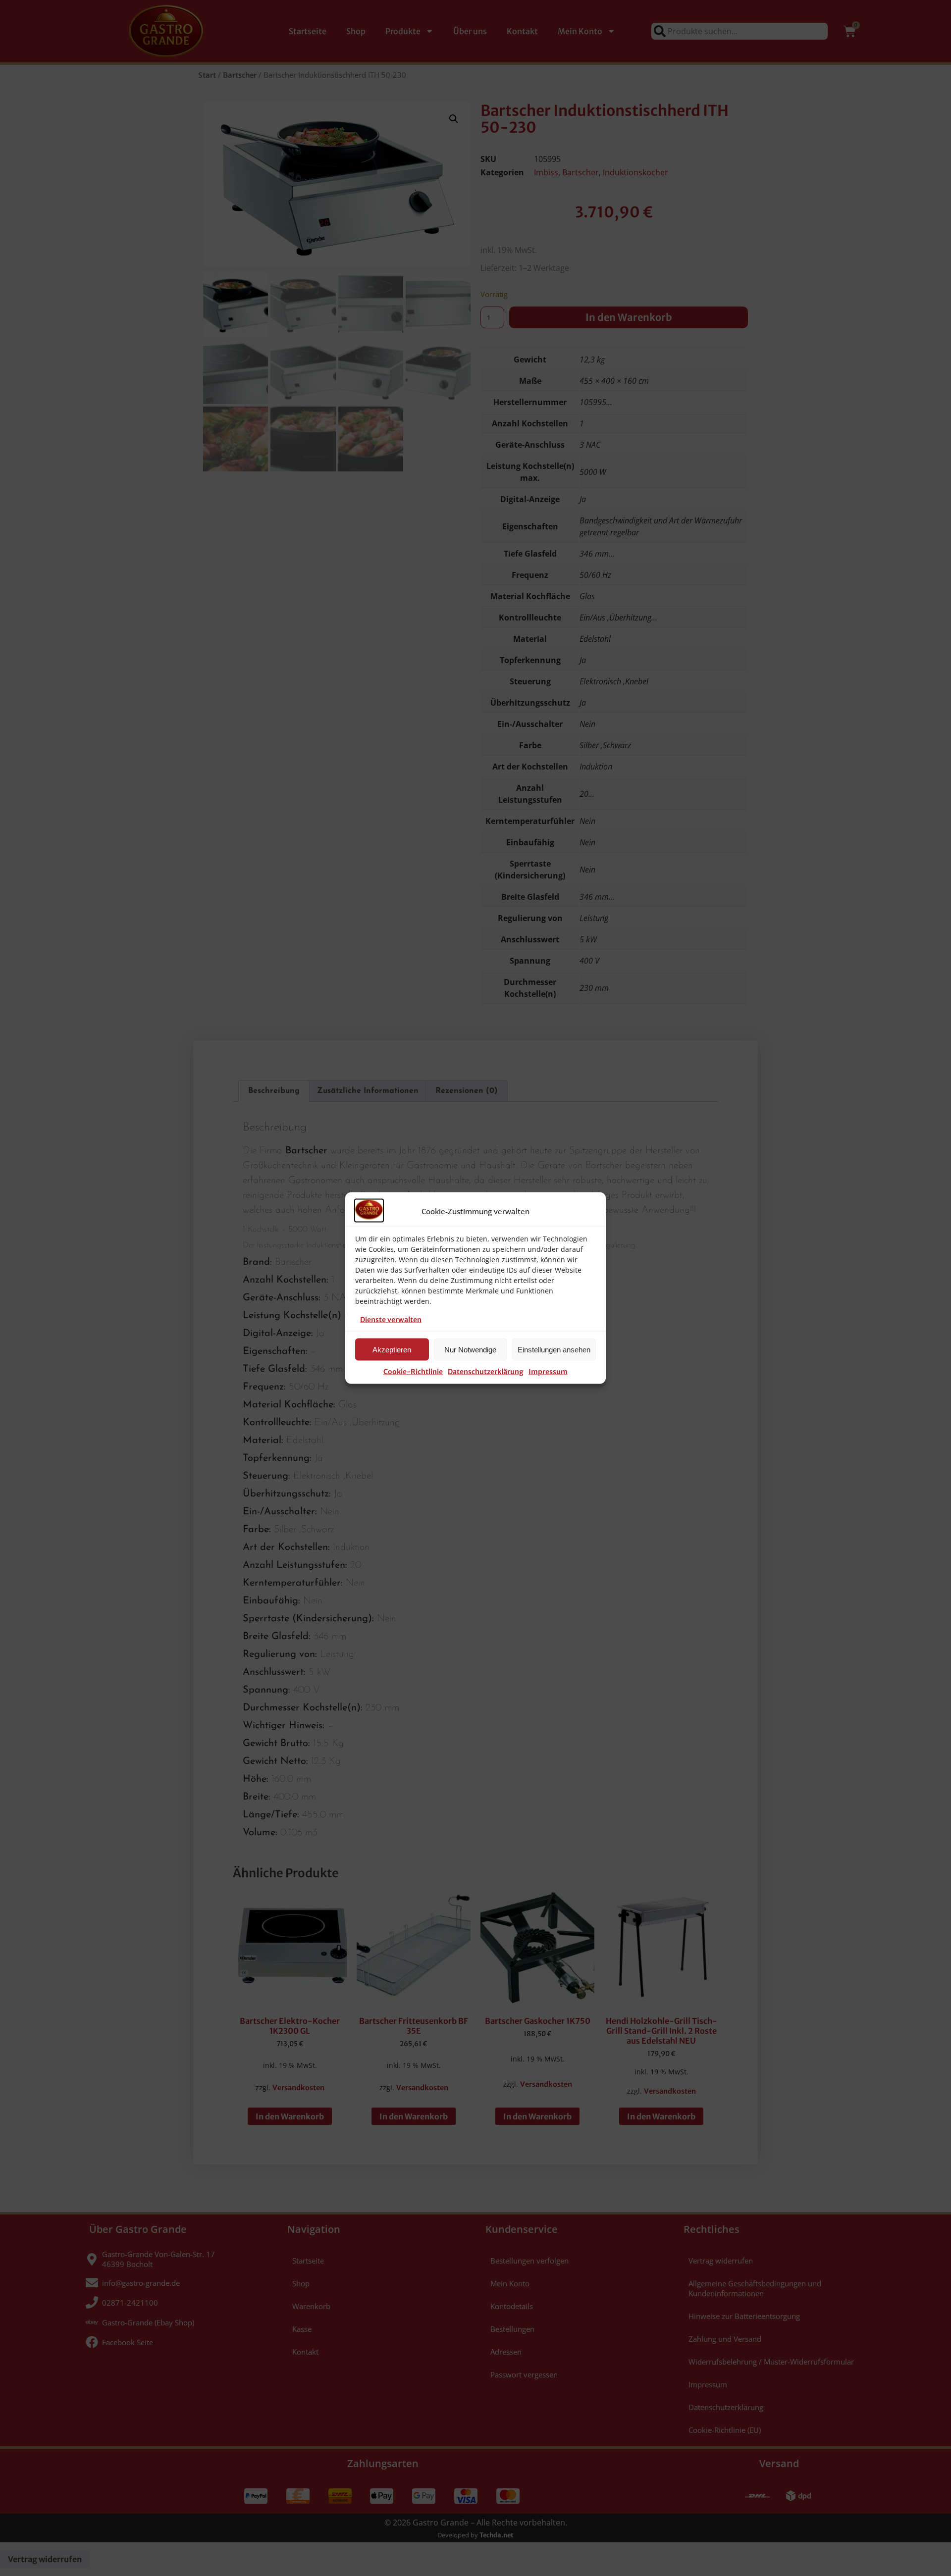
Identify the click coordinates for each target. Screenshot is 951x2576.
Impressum (548, 1372)
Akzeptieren (392, 1349)
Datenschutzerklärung (486, 1372)
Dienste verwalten (391, 1320)
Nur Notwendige (470, 1349)
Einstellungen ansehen (554, 1349)
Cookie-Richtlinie (413, 1372)
